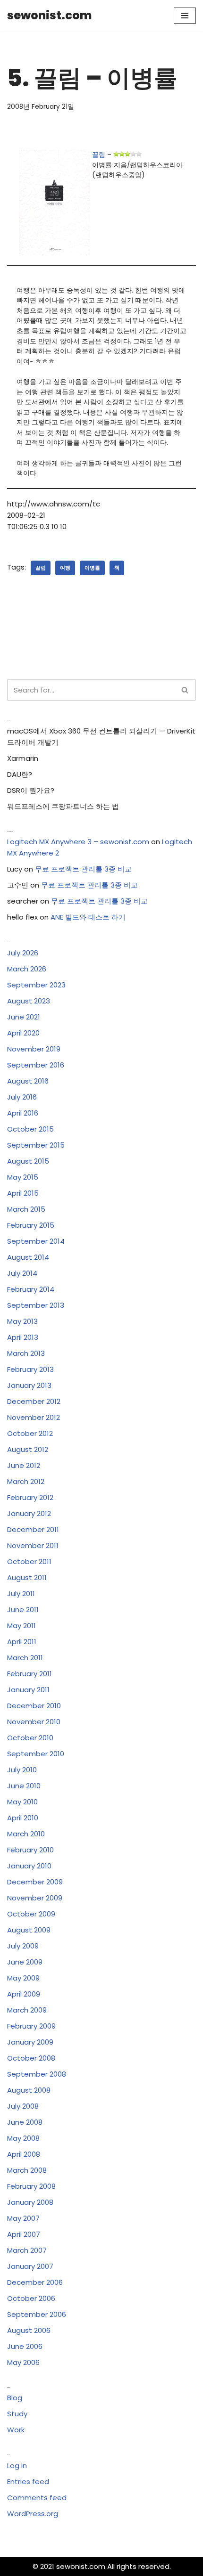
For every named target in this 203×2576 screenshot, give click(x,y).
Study (17, 2414)
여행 (65, 568)
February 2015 (31, 1225)
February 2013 (30, 1369)
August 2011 (27, 1577)
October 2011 (29, 1561)
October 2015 (30, 1129)
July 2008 (23, 2106)
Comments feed (37, 2498)
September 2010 (36, 1754)
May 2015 (23, 1177)
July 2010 (22, 1770)
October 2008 (31, 2058)
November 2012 (34, 1417)
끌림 (99, 155)
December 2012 (34, 1401)
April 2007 (24, 2234)
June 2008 (25, 2122)
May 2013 (22, 1321)
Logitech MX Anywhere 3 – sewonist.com (78, 842)
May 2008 (23, 2138)
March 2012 (26, 1481)
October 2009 (31, 1914)
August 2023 (29, 1001)
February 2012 (30, 1497)
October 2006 (31, 2298)
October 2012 (30, 1433)
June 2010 (24, 1786)
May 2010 (22, 1802)
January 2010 (29, 1866)
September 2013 (36, 1305)
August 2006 (29, 2330)
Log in (17, 2466)
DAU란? (20, 774)
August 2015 (28, 1161)
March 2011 (25, 1658)
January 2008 (30, 2202)
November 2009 (35, 1898)
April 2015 (23, 1193)
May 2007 (23, 2218)
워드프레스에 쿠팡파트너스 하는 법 (63, 806)
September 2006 (37, 2314)
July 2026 (23, 953)
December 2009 (35, 1882)
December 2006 (35, 2282)
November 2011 (33, 1545)
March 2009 (27, 2010)
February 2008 (31, 2186)
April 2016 (23, 1113)
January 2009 (30, 2042)
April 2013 (23, 1337)
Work (16, 2430)
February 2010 (30, 1850)
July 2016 (22, 1097)
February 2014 (31, 1289)
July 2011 (21, 1594)
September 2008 (37, 2074)
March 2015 (26, 1209)
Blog (15, 2398)
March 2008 (27, 2170)
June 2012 (24, 1465)
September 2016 (36, 1065)
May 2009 (23, 1978)
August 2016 (28, 1081)
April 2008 (24, 2154)
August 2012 (28, 1449)
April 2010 (23, 1818)
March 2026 (27, 969)
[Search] (185, 690)
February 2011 (30, 1674)
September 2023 (36, 985)
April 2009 (24, 1994)
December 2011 (33, 1529)
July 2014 (22, 1273)
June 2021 (24, 1017)
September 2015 (36, 1145)
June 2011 (23, 1610)
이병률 (92, 568)
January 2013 (29, 1385)
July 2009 (23, 1946)
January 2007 (30, 2266)
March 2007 (27, 2250)
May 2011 (21, 1626)
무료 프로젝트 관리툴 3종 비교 (83, 869)
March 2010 (26, 1834)
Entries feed (28, 2482)
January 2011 (28, 1690)
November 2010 (34, 1722)
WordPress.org (33, 2514)
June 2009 (25, 1962)
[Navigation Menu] (185, 16)
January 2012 (29, 1513)
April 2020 (23, 1033)
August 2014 (28, 1257)
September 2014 (36, 1241)
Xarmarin (23, 758)
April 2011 (22, 1642)
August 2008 (29, 2090)
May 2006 (23, 2362)
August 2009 (29, 1930)
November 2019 (34, 1049)
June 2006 (25, 2346)
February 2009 (31, 2026)
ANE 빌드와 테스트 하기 (88, 917)
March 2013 (26, 1353)
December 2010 (34, 1706)
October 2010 (30, 1738)
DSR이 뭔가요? (31, 790)
